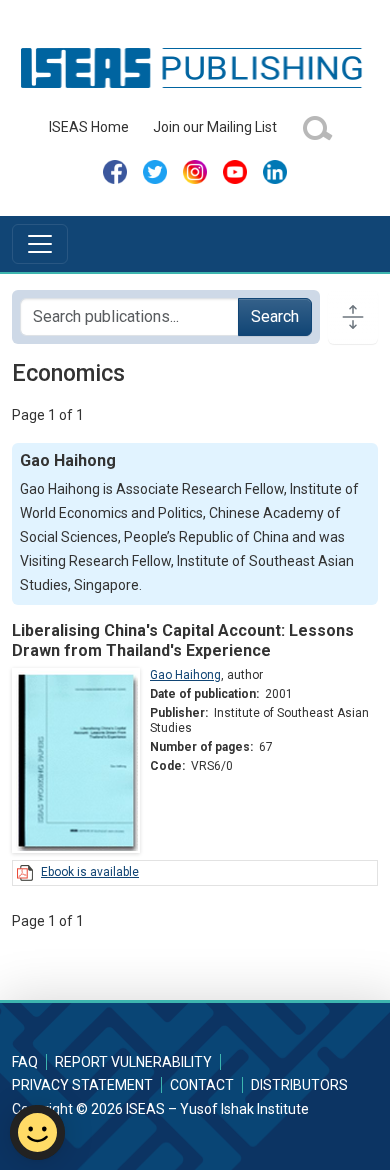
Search (275, 316)
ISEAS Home (89, 127)
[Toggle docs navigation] (353, 317)
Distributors (299, 1085)
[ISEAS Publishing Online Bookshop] (195, 67)
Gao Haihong (185, 675)
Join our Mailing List (215, 127)
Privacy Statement (82, 1085)
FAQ (25, 1062)
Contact (202, 1085)
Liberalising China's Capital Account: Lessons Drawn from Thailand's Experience (183, 640)
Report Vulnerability (133, 1062)
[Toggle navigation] (40, 244)
